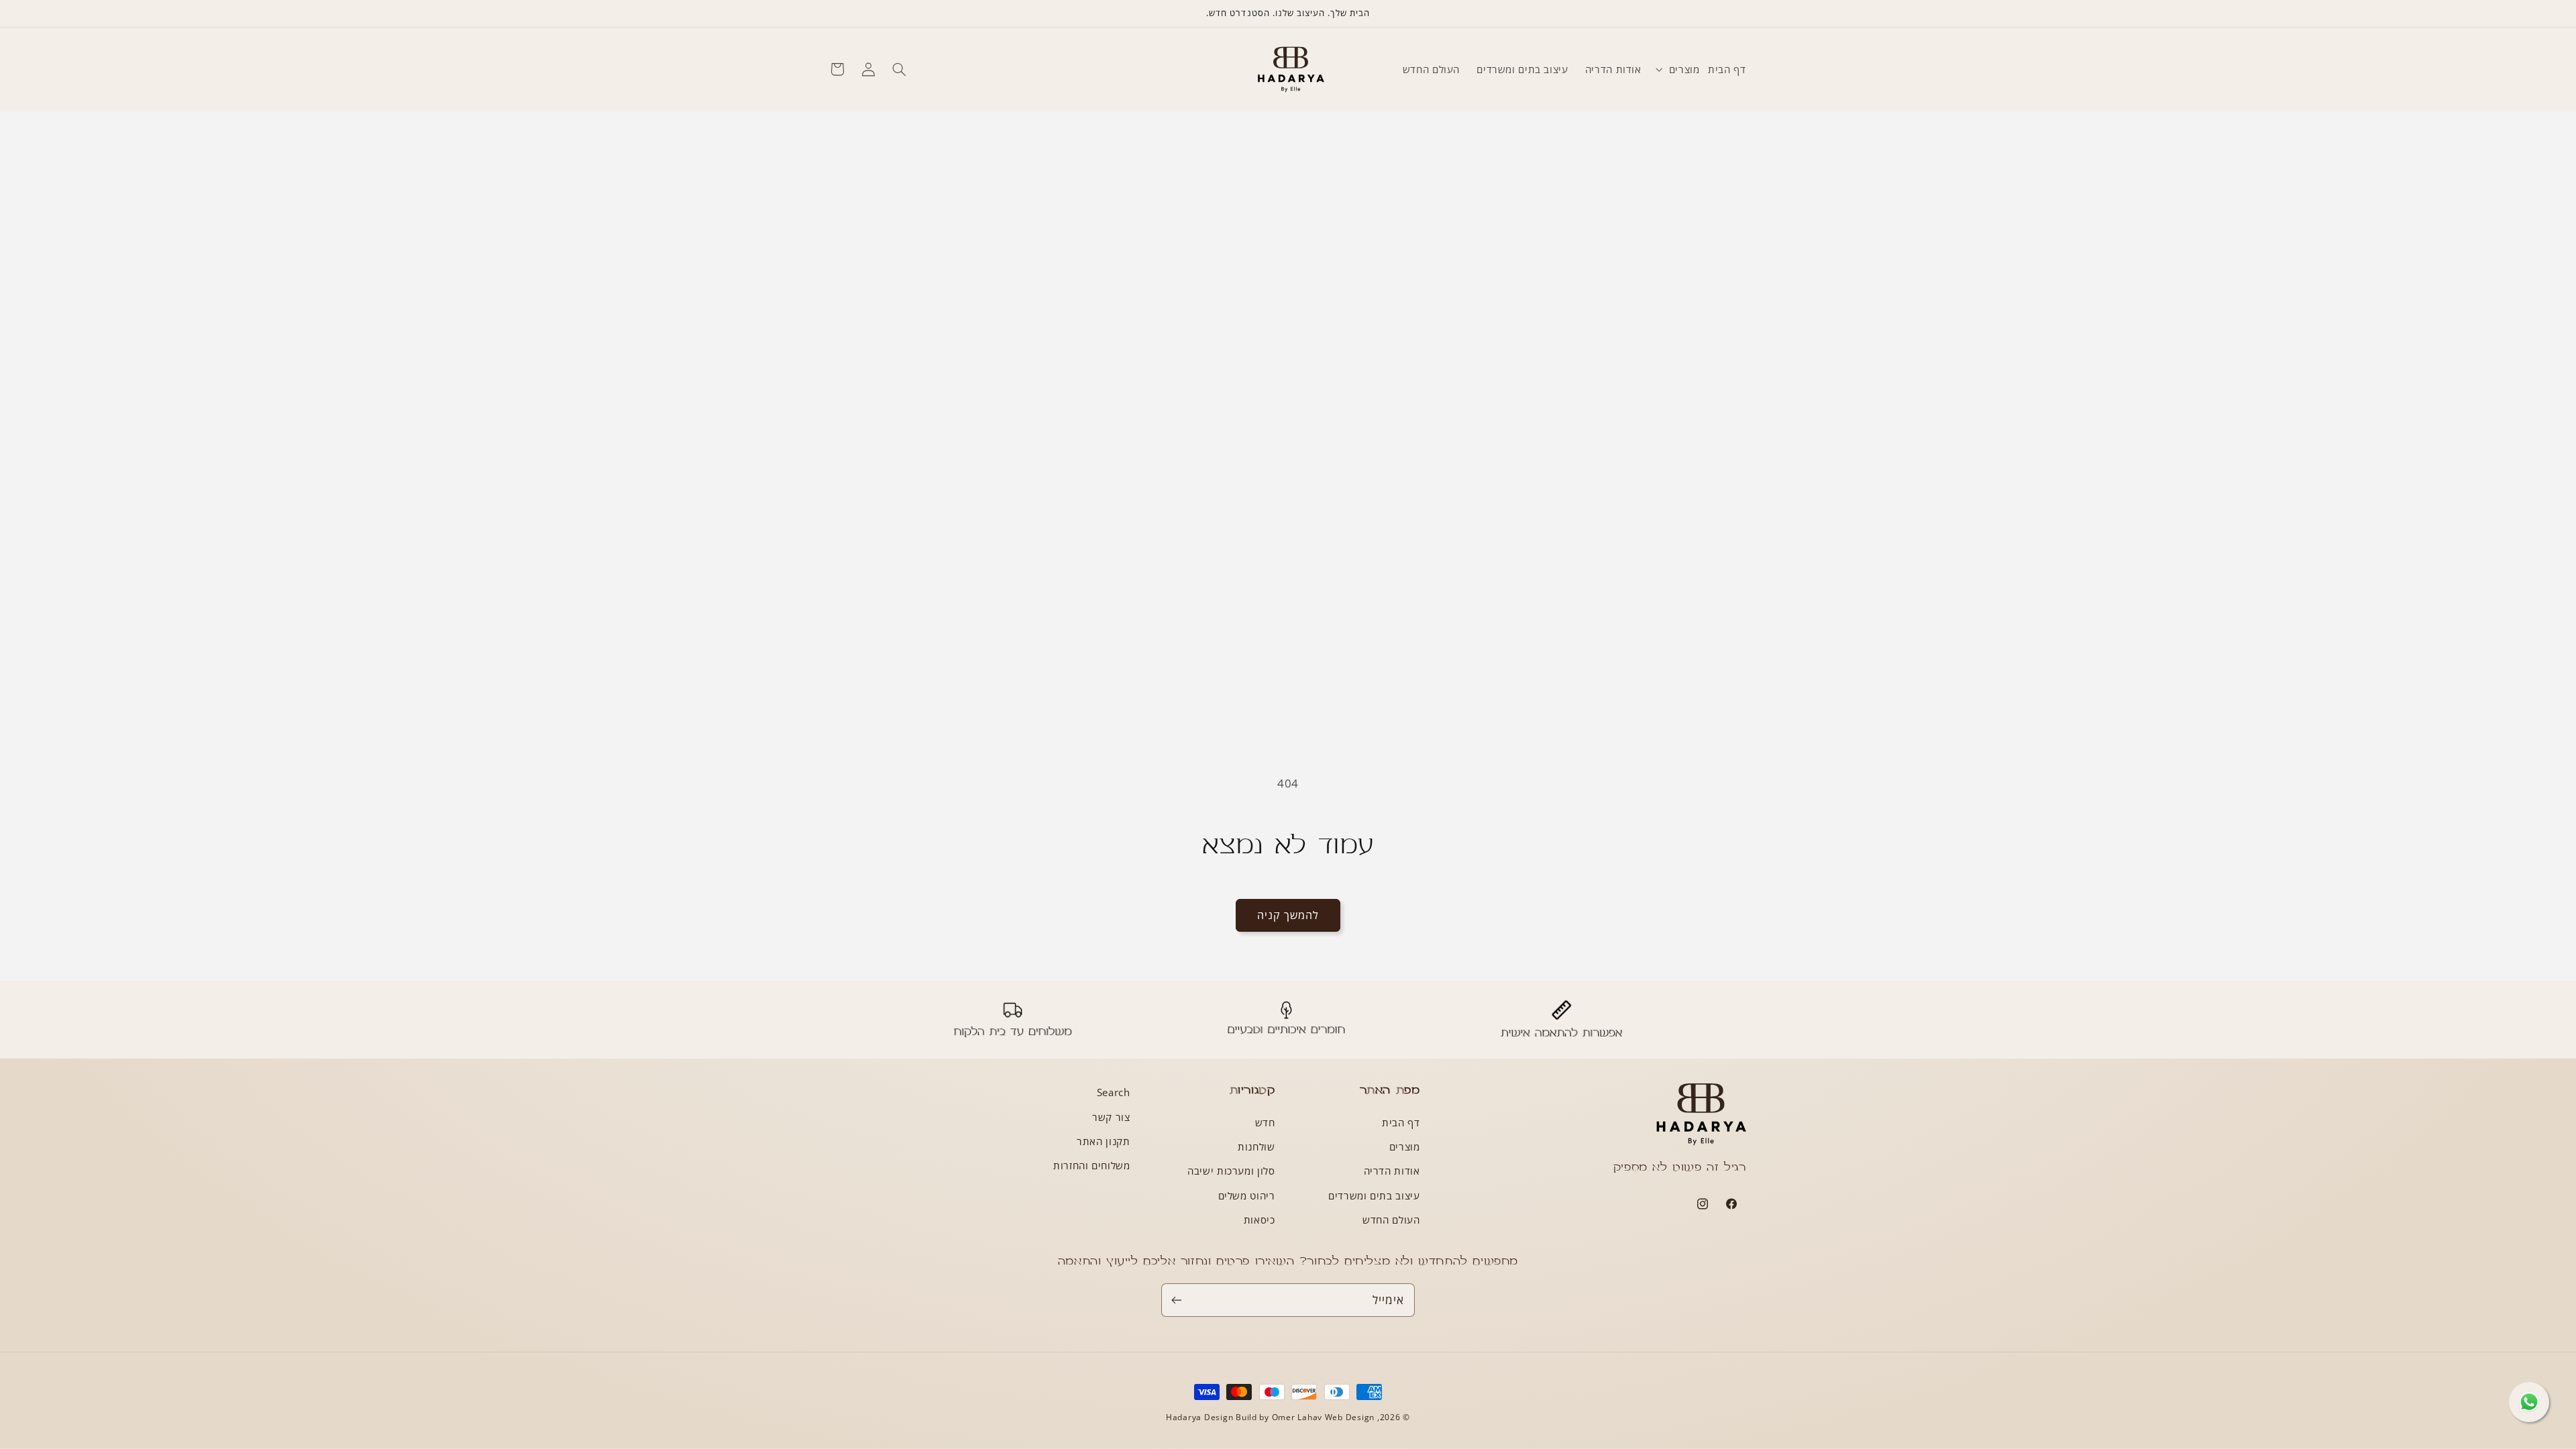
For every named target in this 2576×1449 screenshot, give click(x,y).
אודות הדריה (1392, 1171)
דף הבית (1401, 1122)
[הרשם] (1177, 1300)
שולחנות (1256, 1146)
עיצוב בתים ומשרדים (1374, 1195)
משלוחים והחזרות (1091, 1165)
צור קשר (1111, 1117)
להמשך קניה (1288, 915)
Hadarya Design (1201, 1417)
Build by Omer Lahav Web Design (1305, 1417)
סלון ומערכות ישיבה (1231, 1171)
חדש (1265, 1122)
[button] (1674, 69)
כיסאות (1259, 1220)
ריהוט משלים (1247, 1195)
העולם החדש (1391, 1220)
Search (1114, 1092)
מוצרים (1405, 1146)
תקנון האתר (1103, 1141)
